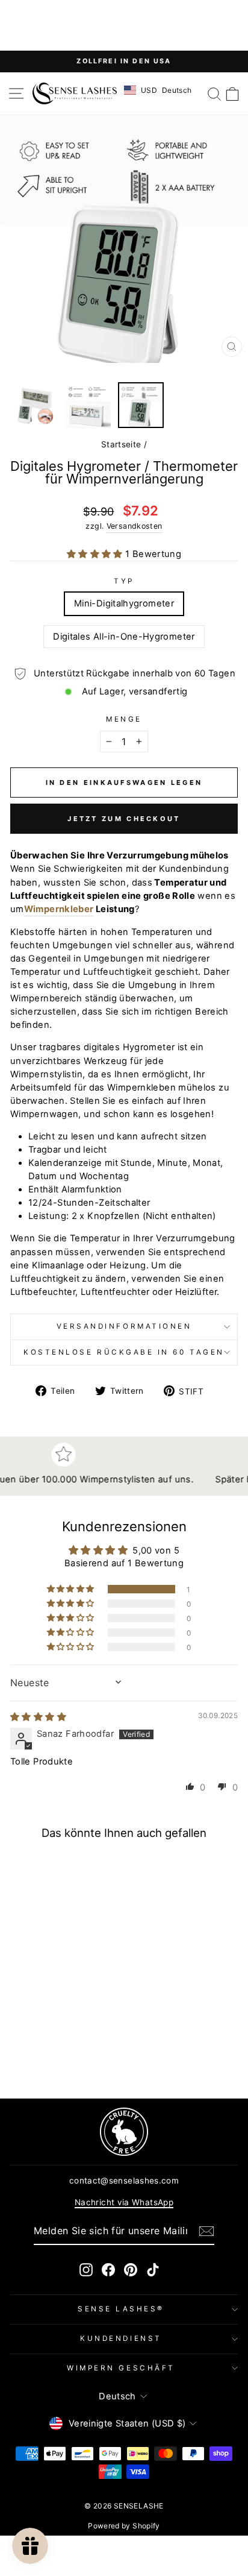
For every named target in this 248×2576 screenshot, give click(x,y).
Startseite (121, 444)
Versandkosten (135, 526)
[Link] (124, 2132)
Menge (124, 719)
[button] (96, 554)
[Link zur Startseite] (75, 93)
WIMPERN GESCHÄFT (121, 2368)
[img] (38, 1717)
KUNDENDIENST (121, 2338)
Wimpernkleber (59, 909)
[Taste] (206, 2231)
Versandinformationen (124, 1326)
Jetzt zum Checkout (124, 819)
